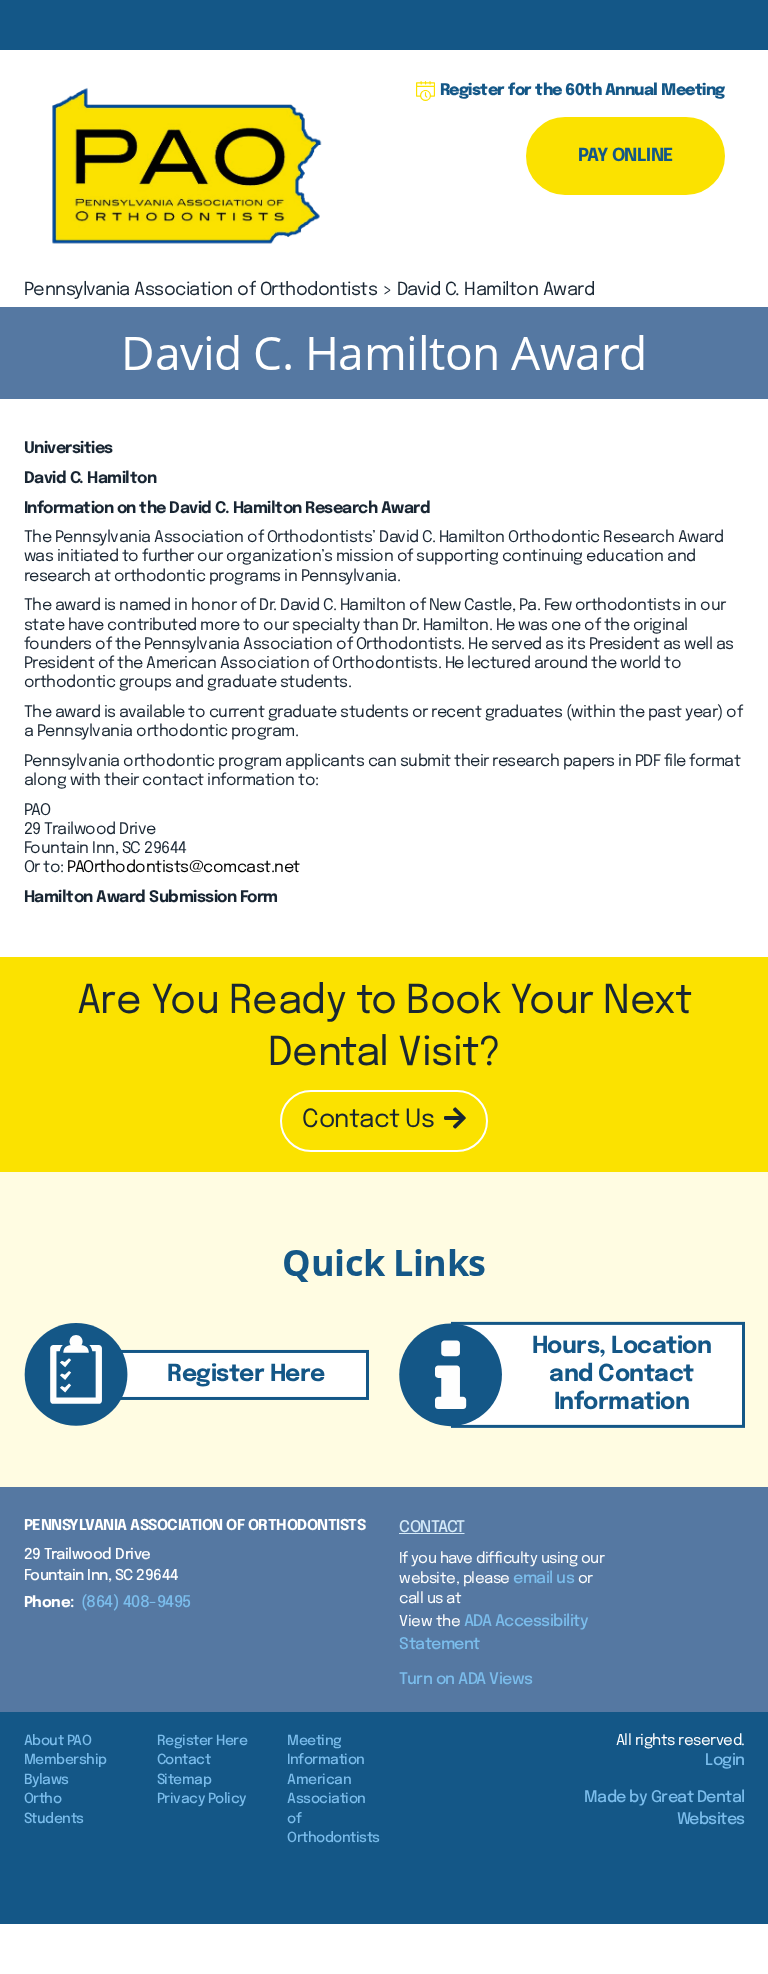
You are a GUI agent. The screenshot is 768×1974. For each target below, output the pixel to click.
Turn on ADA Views (466, 1679)
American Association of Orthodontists (333, 1809)
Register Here (202, 1741)
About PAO (58, 1741)
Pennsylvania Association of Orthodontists (201, 290)
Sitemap (184, 1780)
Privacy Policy (201, 1799)
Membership (65, 1760)
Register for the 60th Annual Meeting (582, 90)
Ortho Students (54, 1809)
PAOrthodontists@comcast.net (183, 867)
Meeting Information (326, 1751)
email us (543, 1578)
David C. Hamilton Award (496, 290)
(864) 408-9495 (136, 1602)
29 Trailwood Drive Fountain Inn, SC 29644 (101, 1565)
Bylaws (46, 1780)
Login (725, 1760)
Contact (432, 1527)
